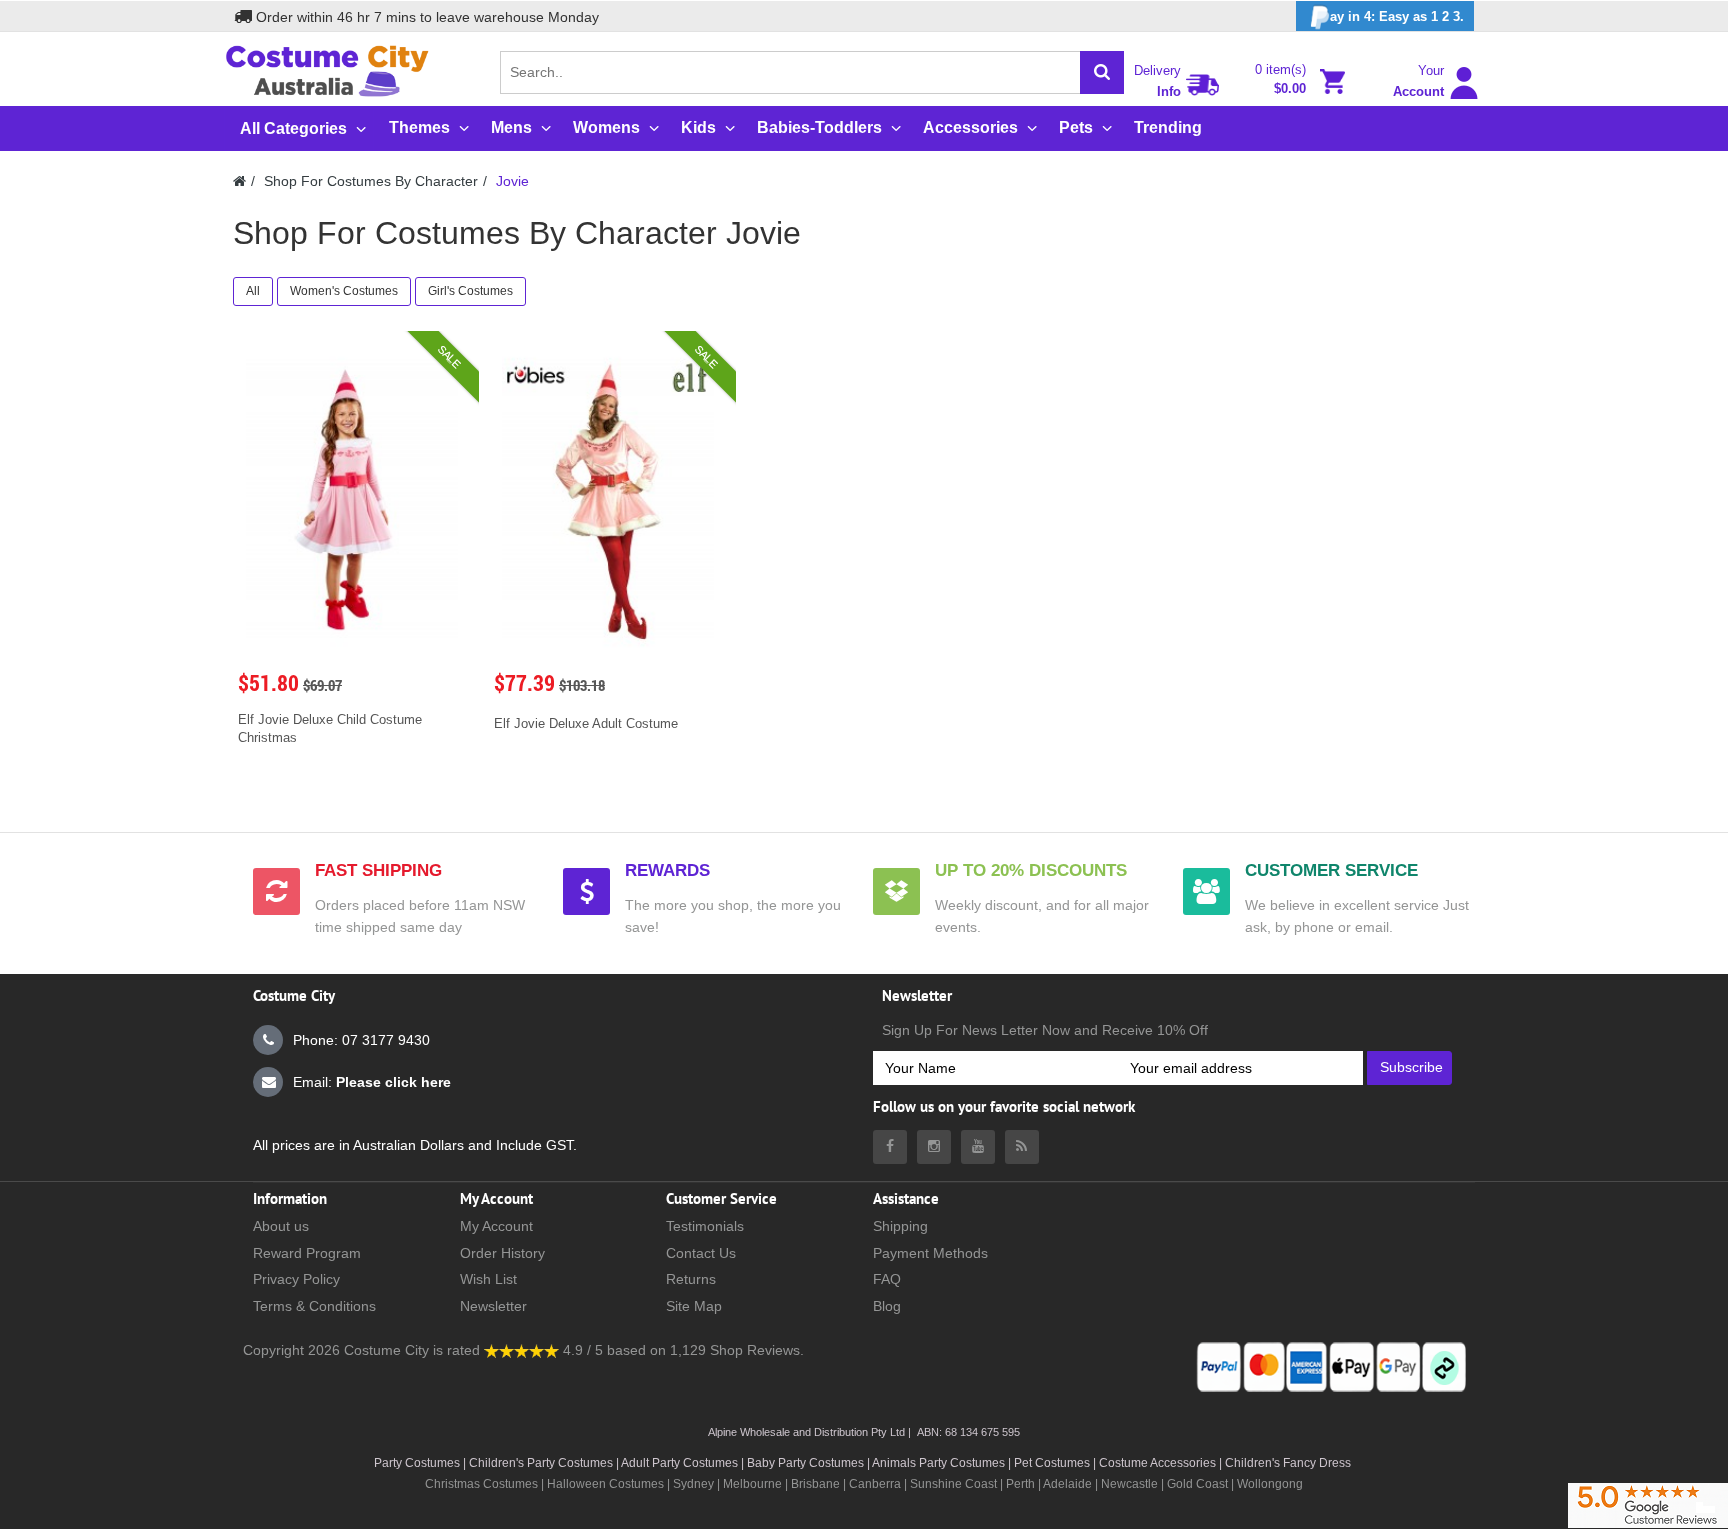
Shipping (900, 1226)
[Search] (1102, 72)
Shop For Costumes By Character (371, 181)
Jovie (512, 181)
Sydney (693, 1484)
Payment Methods (930, 1253)
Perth (1020, 1484)
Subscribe (1411, 1067)
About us (281, 1226)
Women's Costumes (344, 291)
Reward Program (307, 1253)
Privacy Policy (296, 1279)
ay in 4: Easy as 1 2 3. (1397, 16)
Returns (691, 1279)
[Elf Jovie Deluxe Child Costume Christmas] (352, 500)
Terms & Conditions (314, 1306)
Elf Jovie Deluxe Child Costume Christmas (330, 728)
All (253, 291)
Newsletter (493, 1306)
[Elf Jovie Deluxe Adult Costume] (608, 500)
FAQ (887, 1279)
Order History (502, 1253)
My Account (496, 1226)
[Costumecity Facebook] (890, 1147)
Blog (887, 1306)
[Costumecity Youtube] (978, 1147)
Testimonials (705, 1226)
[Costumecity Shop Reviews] (521, 1350)
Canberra (875, 1484)
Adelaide (1067, 1484)
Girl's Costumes (470, 291)
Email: (372, 1082)
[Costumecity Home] (239, 181)
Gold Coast (1197, 1484)
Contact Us (701, 1253)
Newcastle (1131, 1484)
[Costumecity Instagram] (934, 1147)
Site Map (694, 1306)
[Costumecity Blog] (1022, 1147)
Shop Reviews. (757, 1350)
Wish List (488, 1279)
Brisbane (815, 1484)
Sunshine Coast (953, 1484)
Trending (1168, 127)
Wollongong (1270, 1484)
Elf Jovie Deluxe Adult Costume (586, 723)
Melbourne (752, 1484)
